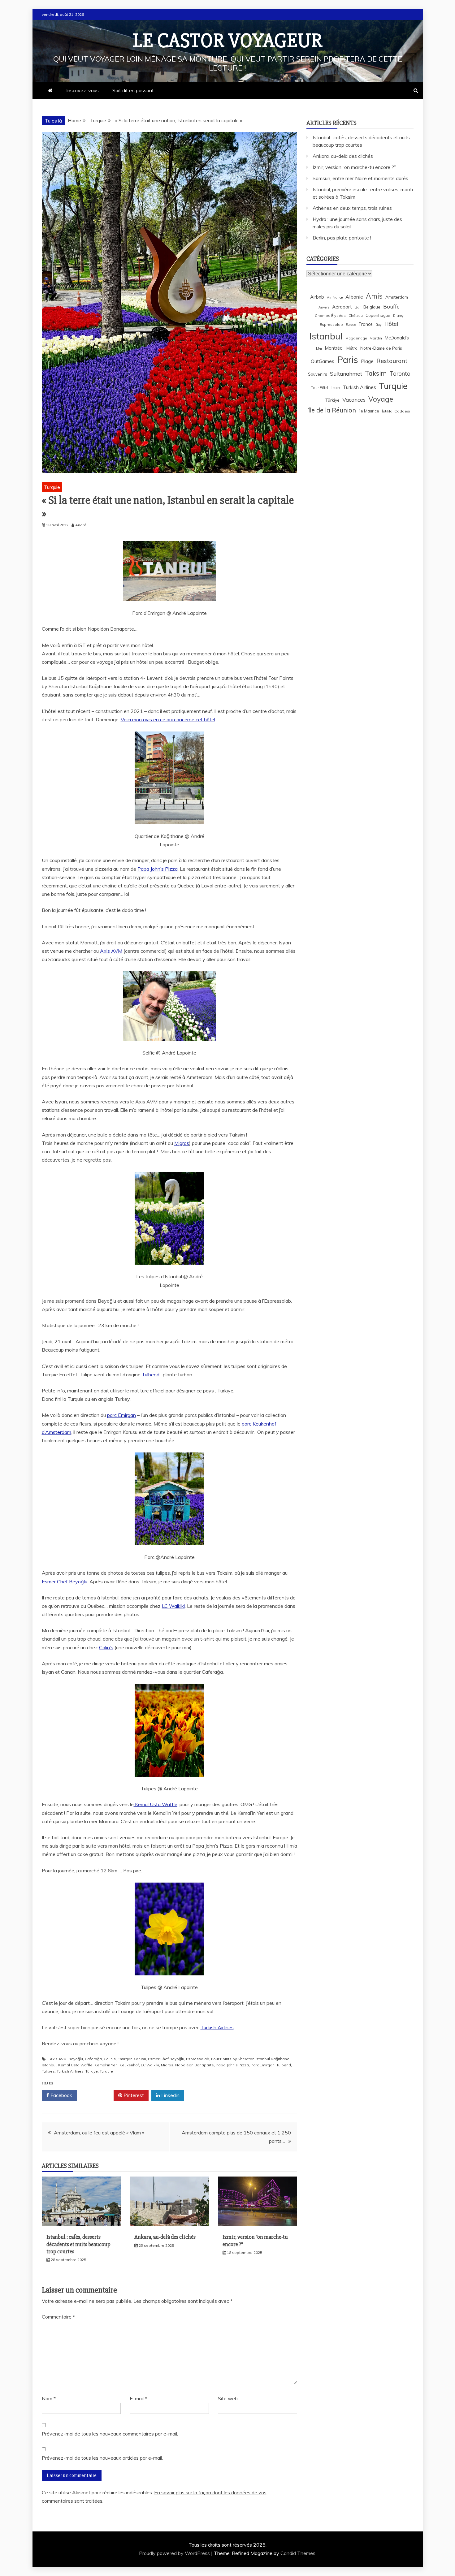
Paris (348, 360)
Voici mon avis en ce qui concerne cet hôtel (168, 719)
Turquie (52, 487)
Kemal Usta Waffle (156, 1804)
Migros (182, 1143)
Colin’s (106, 1647)
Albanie (354, 297)
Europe (351, 325)
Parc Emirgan (263, 2065)
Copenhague (378, 315)
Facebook (61, 2095)
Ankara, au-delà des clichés (165, 2237)
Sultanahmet (346, 374)
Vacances (354, 400)
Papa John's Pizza (232, 2065)
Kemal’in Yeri (106, 2065)
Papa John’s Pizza (158, 869)
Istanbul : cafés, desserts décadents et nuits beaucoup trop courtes (78, 2244)
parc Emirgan (121, 1415)
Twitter (97, 2095)
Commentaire (58, 2317)
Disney (398, 316)
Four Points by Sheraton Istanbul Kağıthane (250, 2059)
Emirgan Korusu (132, 2059)
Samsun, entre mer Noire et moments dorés (360, 178)
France (366, 324)
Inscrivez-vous (82, 90)
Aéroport (342, 307)
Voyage (381, 399)
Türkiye (92, 2071)
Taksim (376, 373)
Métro (352, 348)
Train (336, 387)
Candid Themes (298, 2553)
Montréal (334, 348)
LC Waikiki (173, 1606)
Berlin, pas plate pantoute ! (342, 238)
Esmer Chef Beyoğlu (65, 1581)
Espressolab (198, 2059)
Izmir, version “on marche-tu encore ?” (354, 167)
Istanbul (49, 2065)
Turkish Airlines (217, 2027)
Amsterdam (397, 297)
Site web (228, 2398)
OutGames (323, 361)
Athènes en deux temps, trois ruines (352, 208)
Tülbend (151, 1374)
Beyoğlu (76, 2059)
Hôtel (391, 324)
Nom (49, 2398)
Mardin (376, 338)
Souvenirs (318, 374)
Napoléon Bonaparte (195, 2065)
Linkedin (170, 2095)
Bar (358, 307)
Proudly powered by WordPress (175, 2553)
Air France (335, 297)
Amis (374, 296)
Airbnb (317, 297)
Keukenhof (129, 2065)
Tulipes (48, 2071)
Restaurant (392, 361)
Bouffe (391, 306)
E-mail (138, 2398)
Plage (367, 361)
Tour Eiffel (320, 388)
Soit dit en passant (133, 90)
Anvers (324, 307)
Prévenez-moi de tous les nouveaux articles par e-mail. (102, 2458)
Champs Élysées (330, 315)
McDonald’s (397, 338)
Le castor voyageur (228, 41)
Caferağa (93, 2059)
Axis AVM (110, 951)
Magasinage (356, 338)
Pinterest (133, 2095)
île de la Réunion (332, 410)
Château (356, 315)
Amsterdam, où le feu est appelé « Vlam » (99, 2133)
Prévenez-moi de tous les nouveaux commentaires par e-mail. (110, 2434)
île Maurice (369, 411)
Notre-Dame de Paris (381, 348)
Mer (319, 348)
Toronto (400, 373)
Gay (379, 325)
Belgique (372, 307)
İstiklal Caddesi (396, 411)
